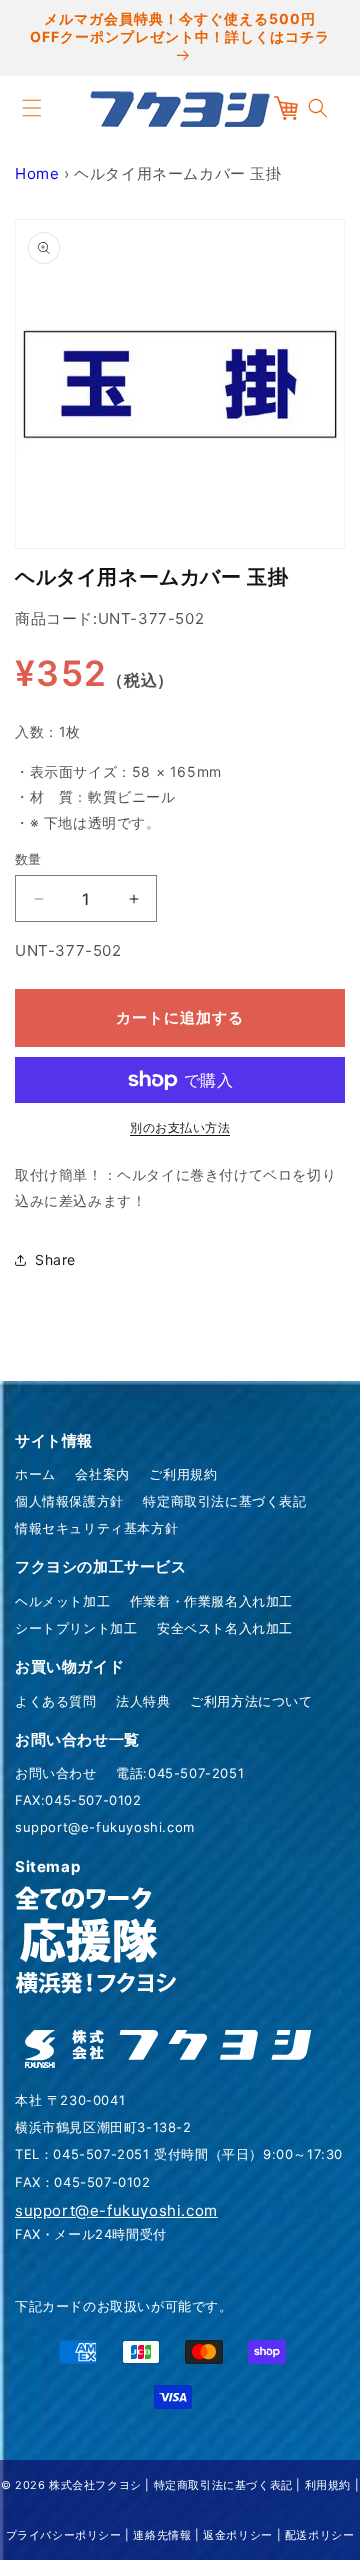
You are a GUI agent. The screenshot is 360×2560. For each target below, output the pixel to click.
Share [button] (55, 1259)
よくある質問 (56, 1701)
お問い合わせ (56, 1773)
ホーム (35, 1474)
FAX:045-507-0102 (78, 1800)
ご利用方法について (251, 1701)
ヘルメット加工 (62, 1601)
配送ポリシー (320, 2535)
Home (37, 173)
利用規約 (328, 2485)
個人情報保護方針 (69, 1501)
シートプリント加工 (76, 1628)
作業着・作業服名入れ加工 (211, 1601)
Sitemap (47, 1866)
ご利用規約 (183, 1474)
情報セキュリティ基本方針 (96, 1528)
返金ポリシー (238, 2535)
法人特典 (143, 1701)
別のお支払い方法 (180, 1127)
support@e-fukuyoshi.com (105, 1827)
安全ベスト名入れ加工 (225, 1628)
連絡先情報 (162, 2535)
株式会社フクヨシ (95, 2485)
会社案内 (102, 1474)
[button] (32, 108)
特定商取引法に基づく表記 (224, 1501)
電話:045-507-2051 (180, 1773)
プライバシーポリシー (64, 2535)
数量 (28, 859)
